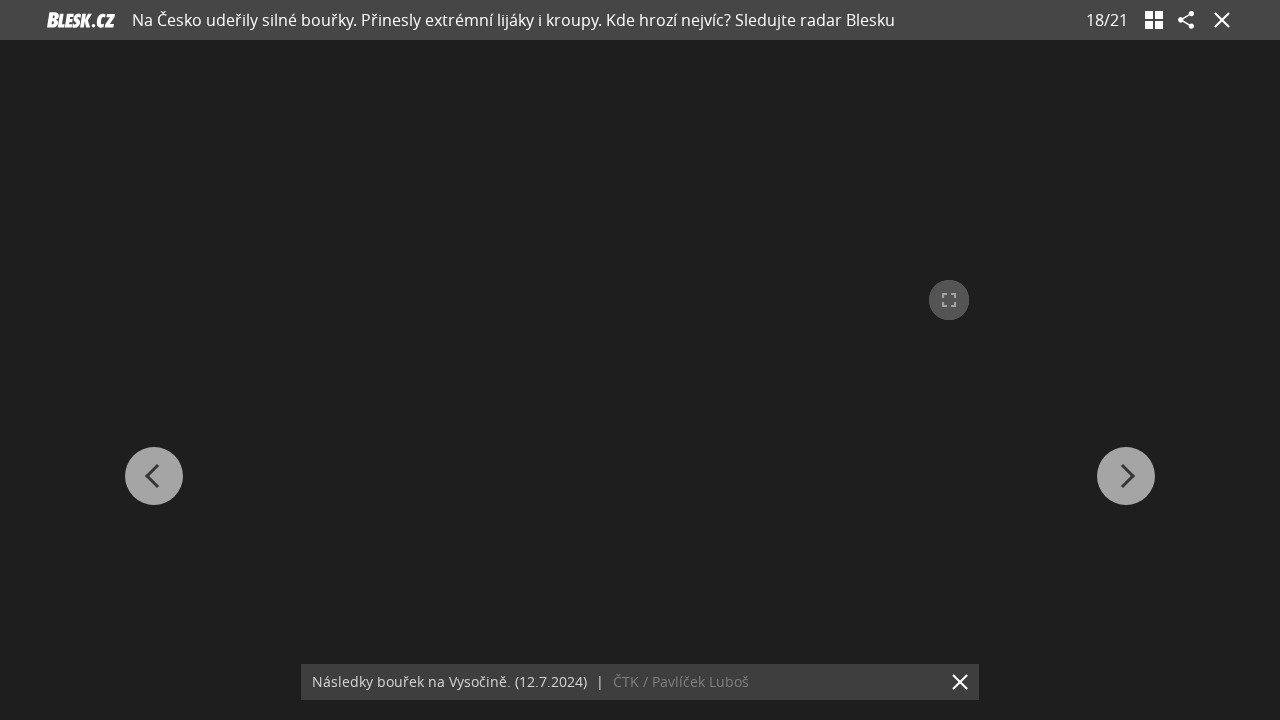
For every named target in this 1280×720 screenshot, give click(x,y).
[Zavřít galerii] (1218, 20)
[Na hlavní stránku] (81, 20)
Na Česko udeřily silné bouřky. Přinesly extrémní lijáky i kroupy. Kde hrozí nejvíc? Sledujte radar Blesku (513, 20)
